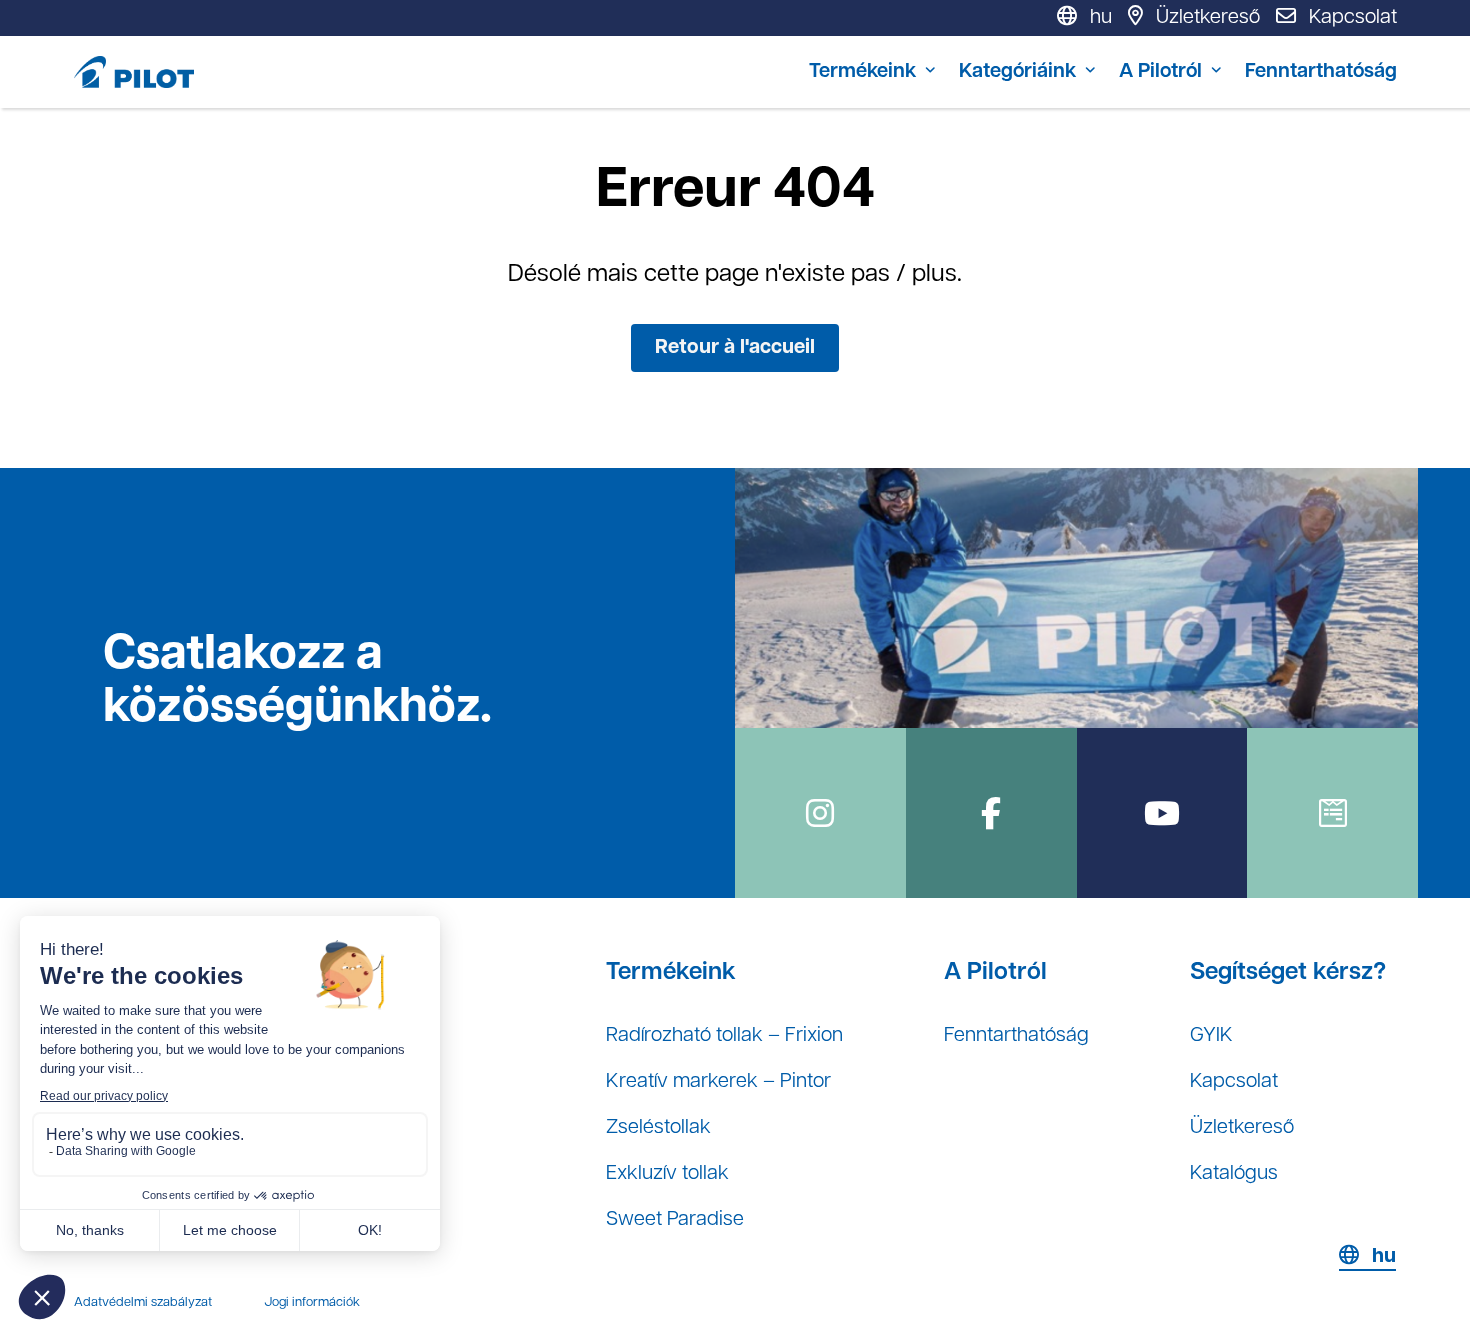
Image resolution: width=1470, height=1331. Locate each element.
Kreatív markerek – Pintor (718, 1082)
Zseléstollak (658, 1128)
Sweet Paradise (675, 1220)
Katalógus (1234, 1174)
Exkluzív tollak (667, 1174)
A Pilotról (1160, 72)
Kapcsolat (1234, 1082)
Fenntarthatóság (1321, 72)
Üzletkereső (1242, 1128)
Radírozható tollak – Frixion (724, 1036)
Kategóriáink (1017, 72)
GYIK (1211, 1036)
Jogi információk (312, 1302)
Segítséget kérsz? (1288, 973)
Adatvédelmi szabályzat (143, 1302)
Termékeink (862, 72)
